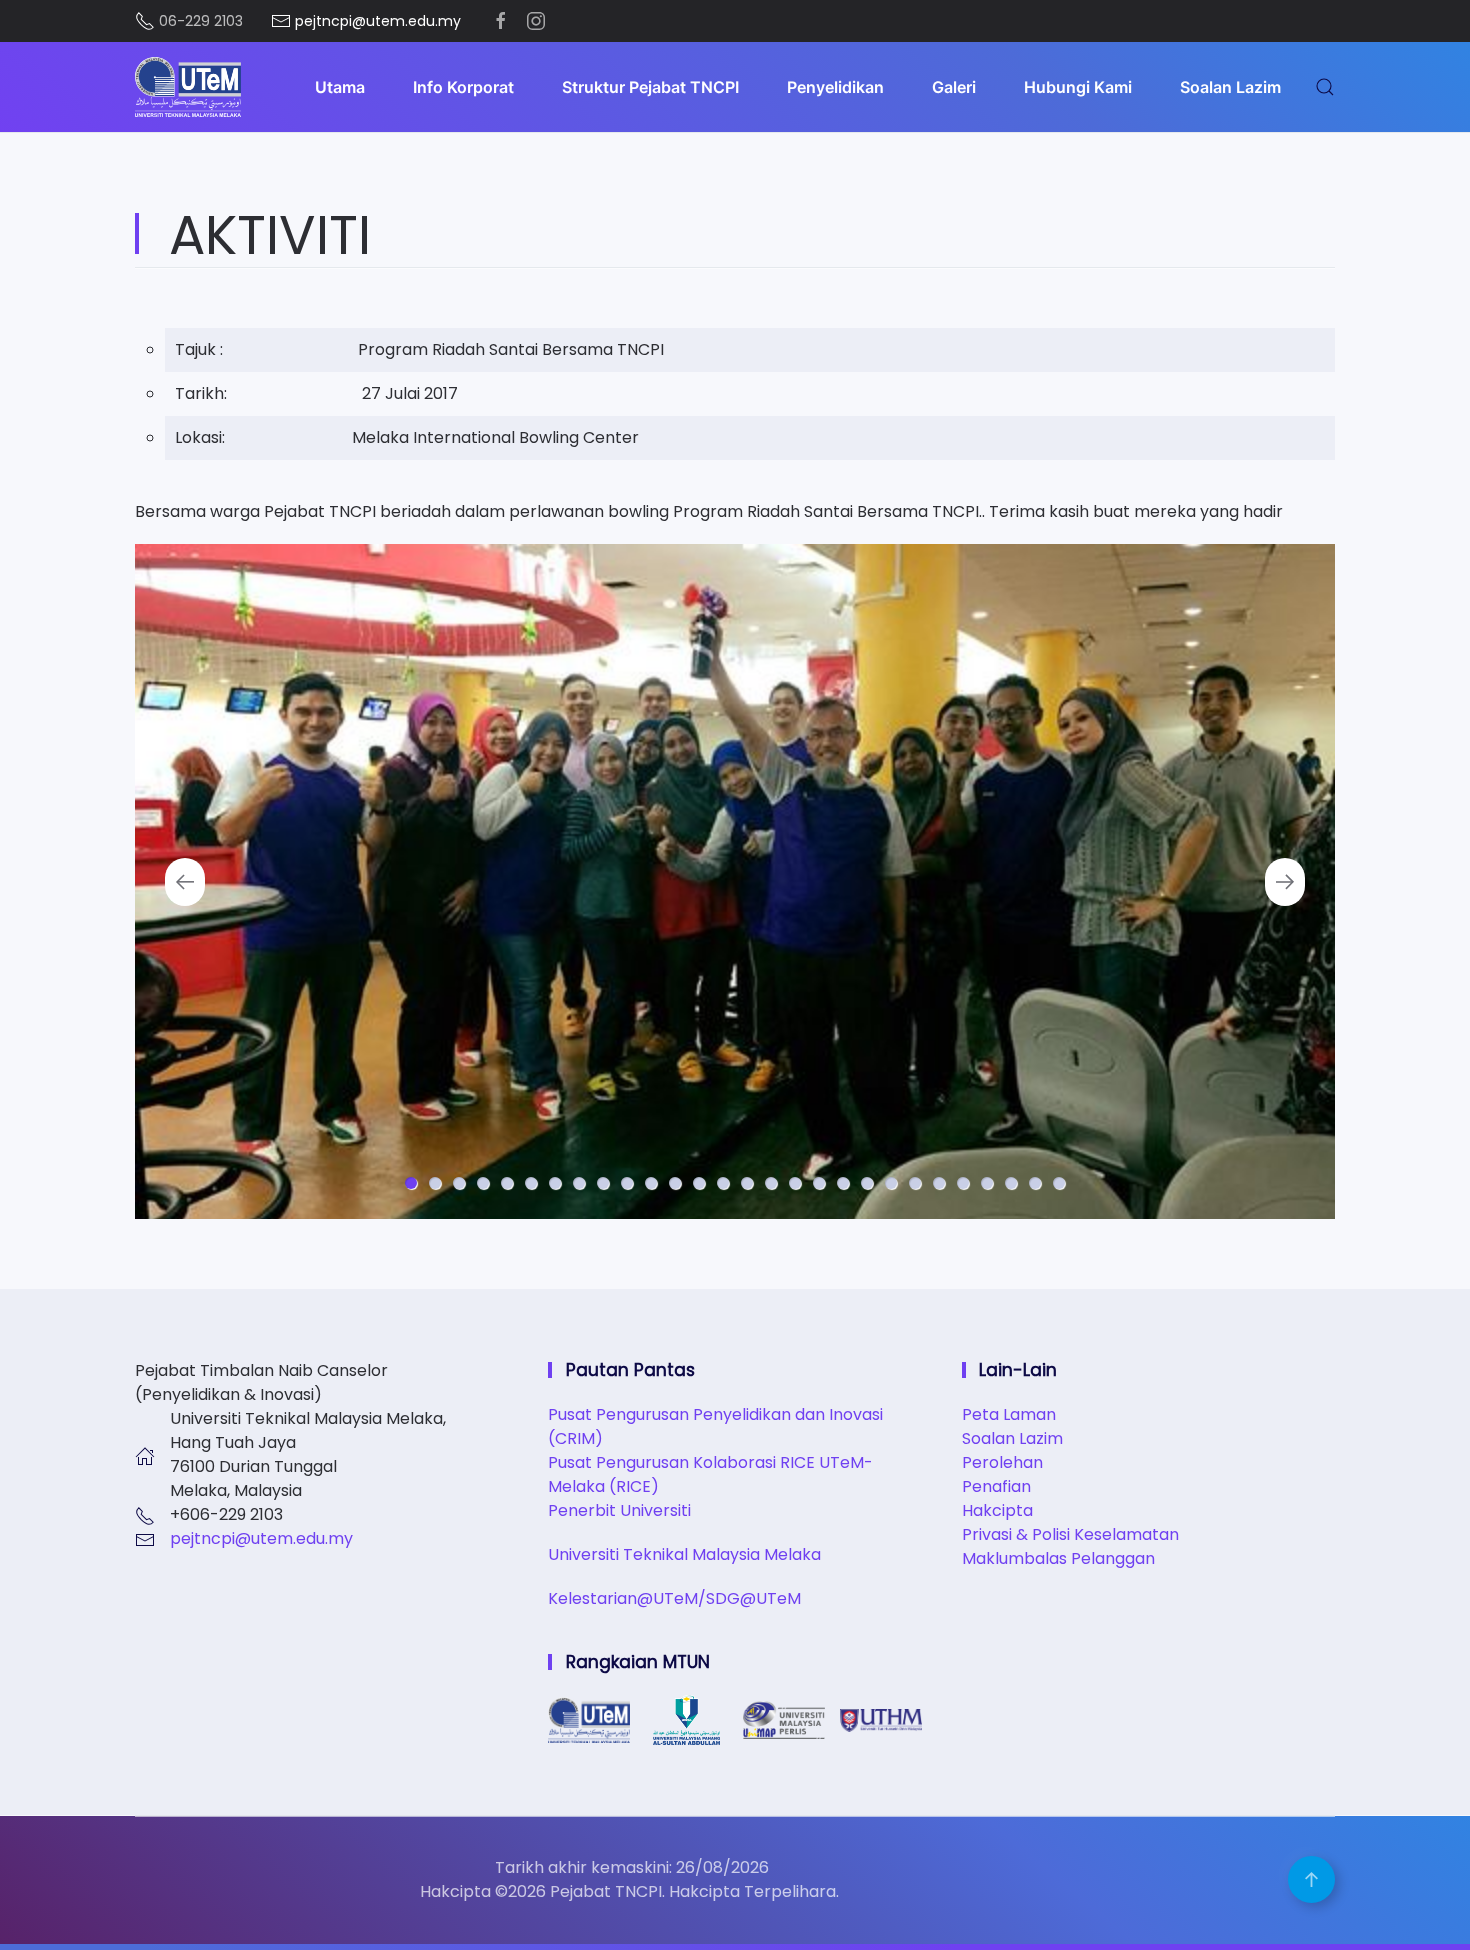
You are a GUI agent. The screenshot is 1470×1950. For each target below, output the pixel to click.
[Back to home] (188, 87)
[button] (1325, 87)
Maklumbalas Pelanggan (1058, 1558)
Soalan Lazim (1230, 87)
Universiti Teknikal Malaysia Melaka (684, 1554)
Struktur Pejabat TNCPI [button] (650, 87)
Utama (340, 87)
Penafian (996, 1486)
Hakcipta (997, 1510)
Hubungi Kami (1078, 87)
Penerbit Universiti (619, 1510)
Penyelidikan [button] (835, 87)
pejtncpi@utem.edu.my (261, 1538)
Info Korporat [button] (463, 87)
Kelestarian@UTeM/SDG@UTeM (674, 1598)
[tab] (411, 1183)
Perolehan (1002, 1462)
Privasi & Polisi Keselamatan (1070, 1534)
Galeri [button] (954, 87)
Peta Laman (1009, 1414)
